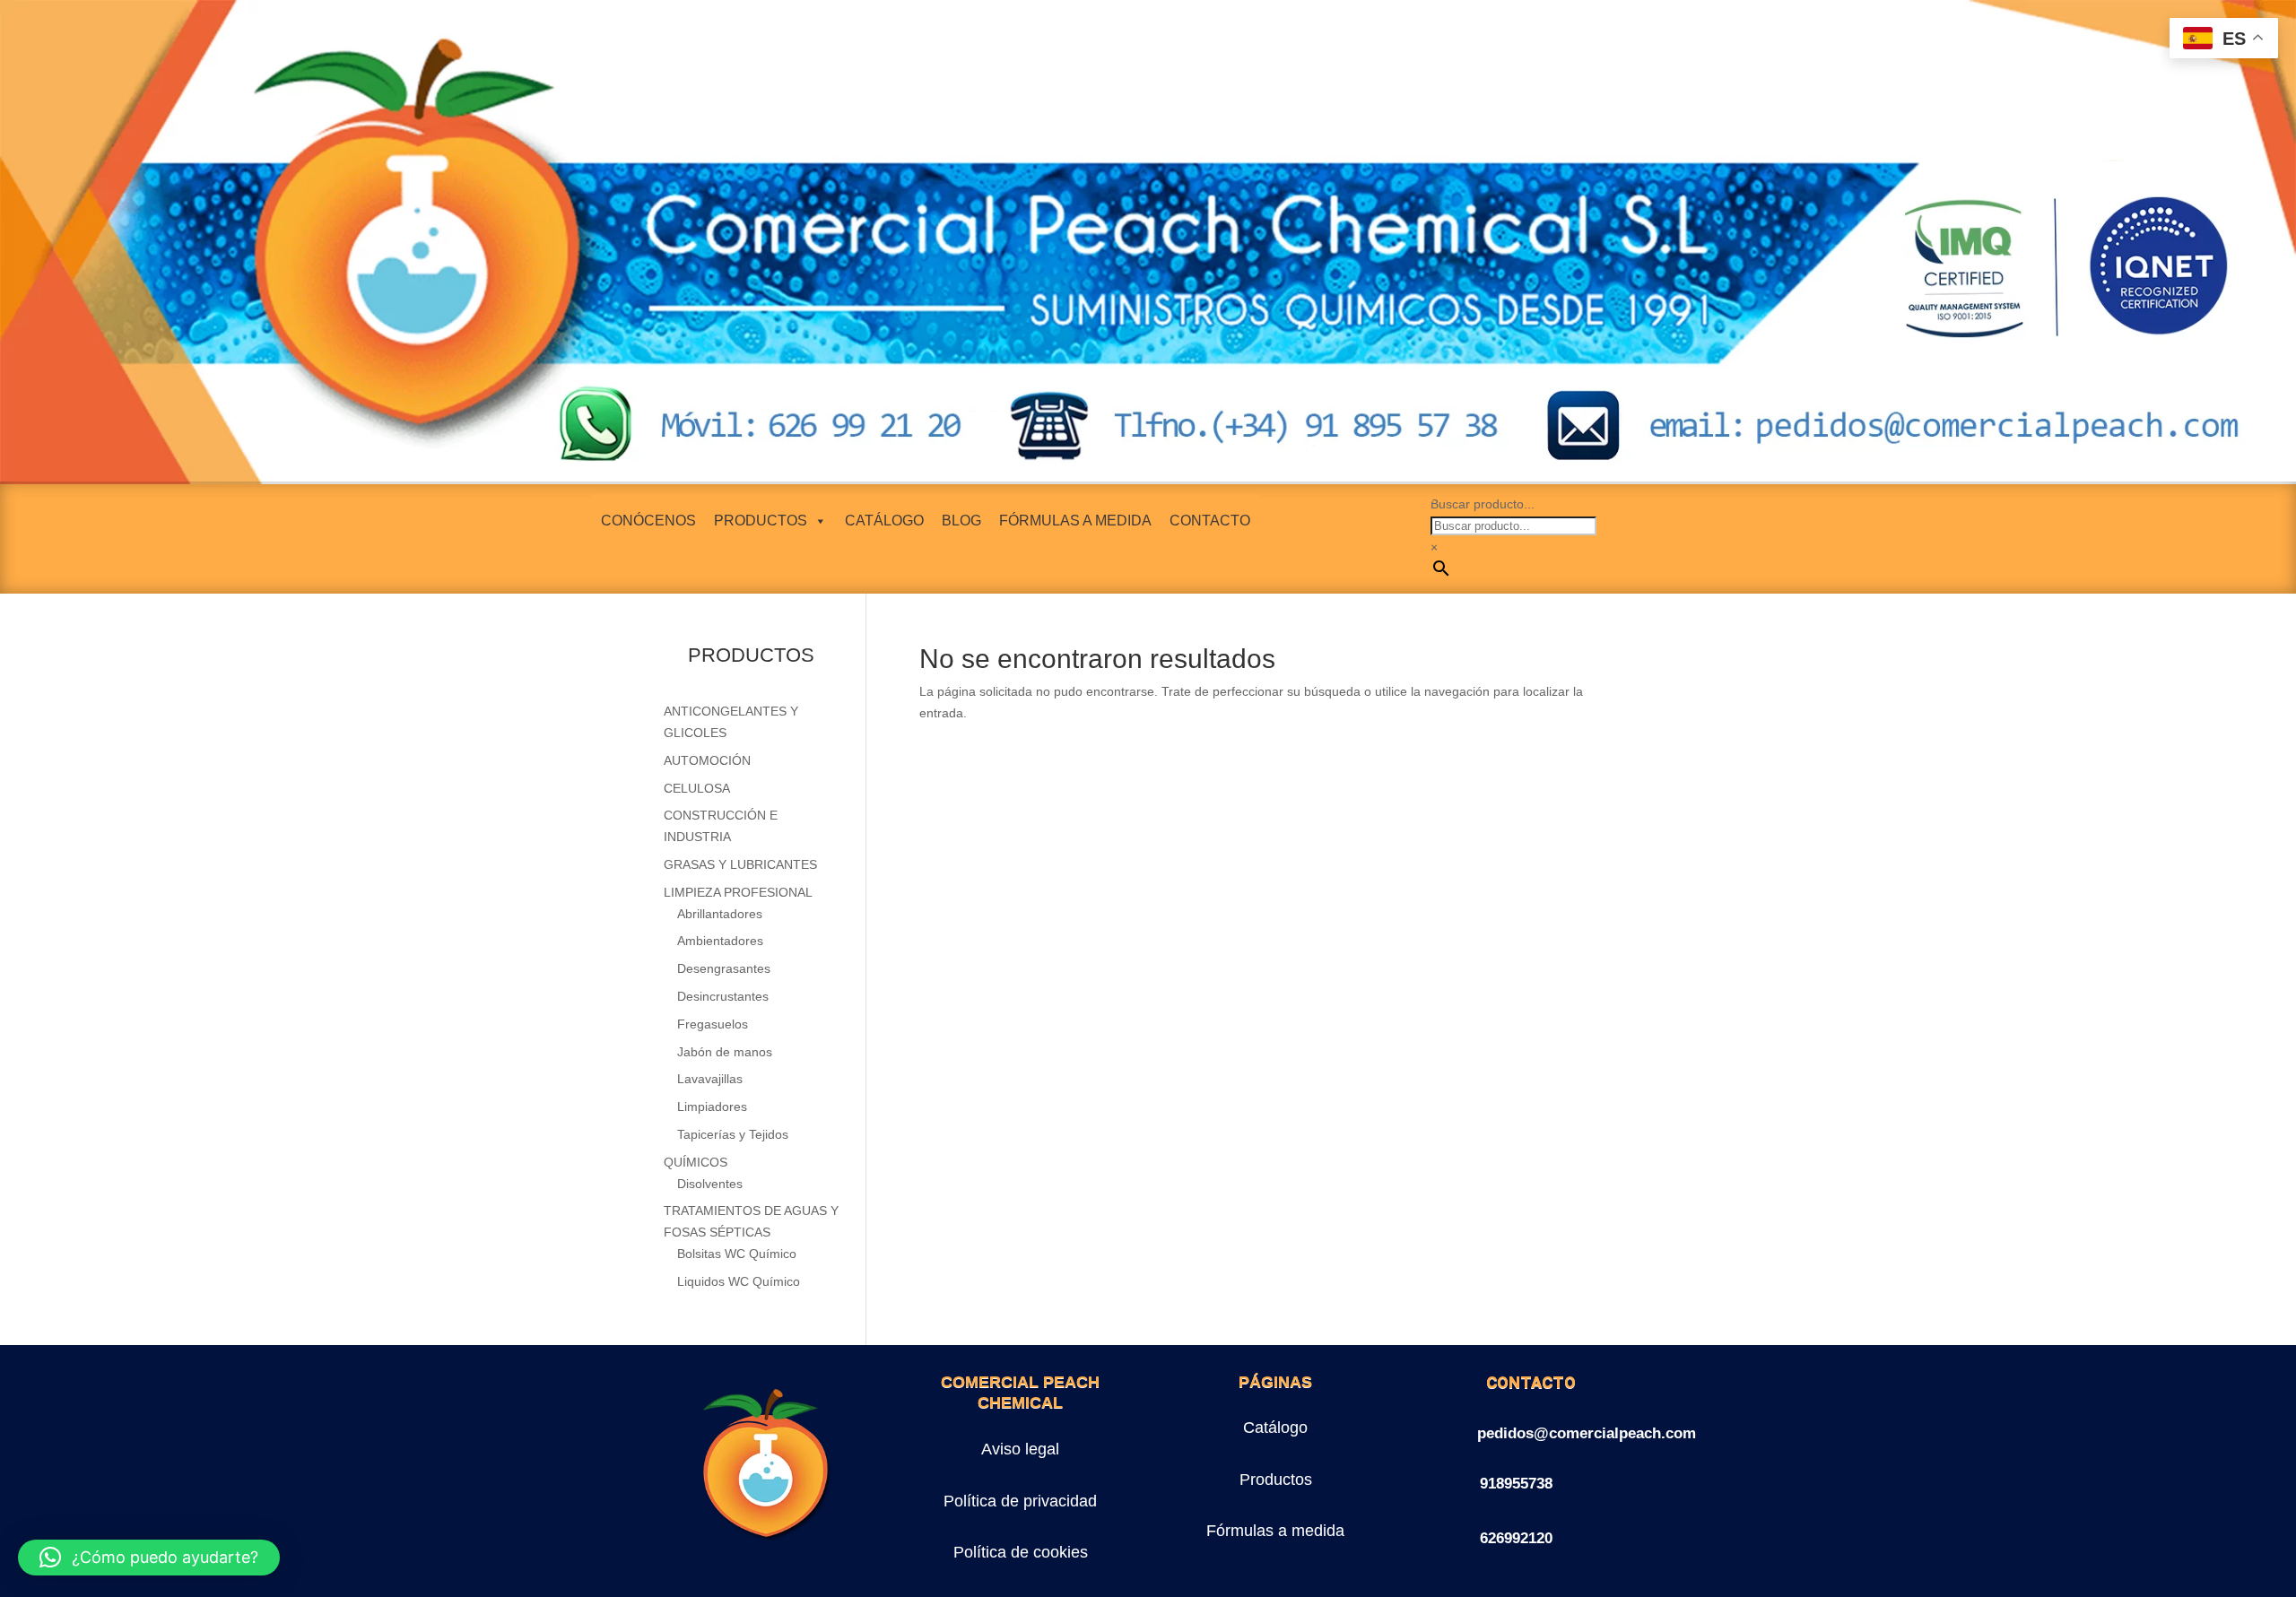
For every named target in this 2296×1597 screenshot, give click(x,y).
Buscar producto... (1483, 504)
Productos (1276, 1480)
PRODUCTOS (761, 521)
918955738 (1516, 1484)
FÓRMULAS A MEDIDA (1075, 521)
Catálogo (1275, 1428)
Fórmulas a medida (1275, 1531)
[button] (149, 1558)
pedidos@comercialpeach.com (1587, 1433)
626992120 (1516, 1538)
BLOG (961, 521)
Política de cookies (1021, 1552)
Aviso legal (1020, 1449)
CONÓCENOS (648, 521)
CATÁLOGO (884, 521)
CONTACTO (1210, 521)
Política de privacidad (1020, 1501)
